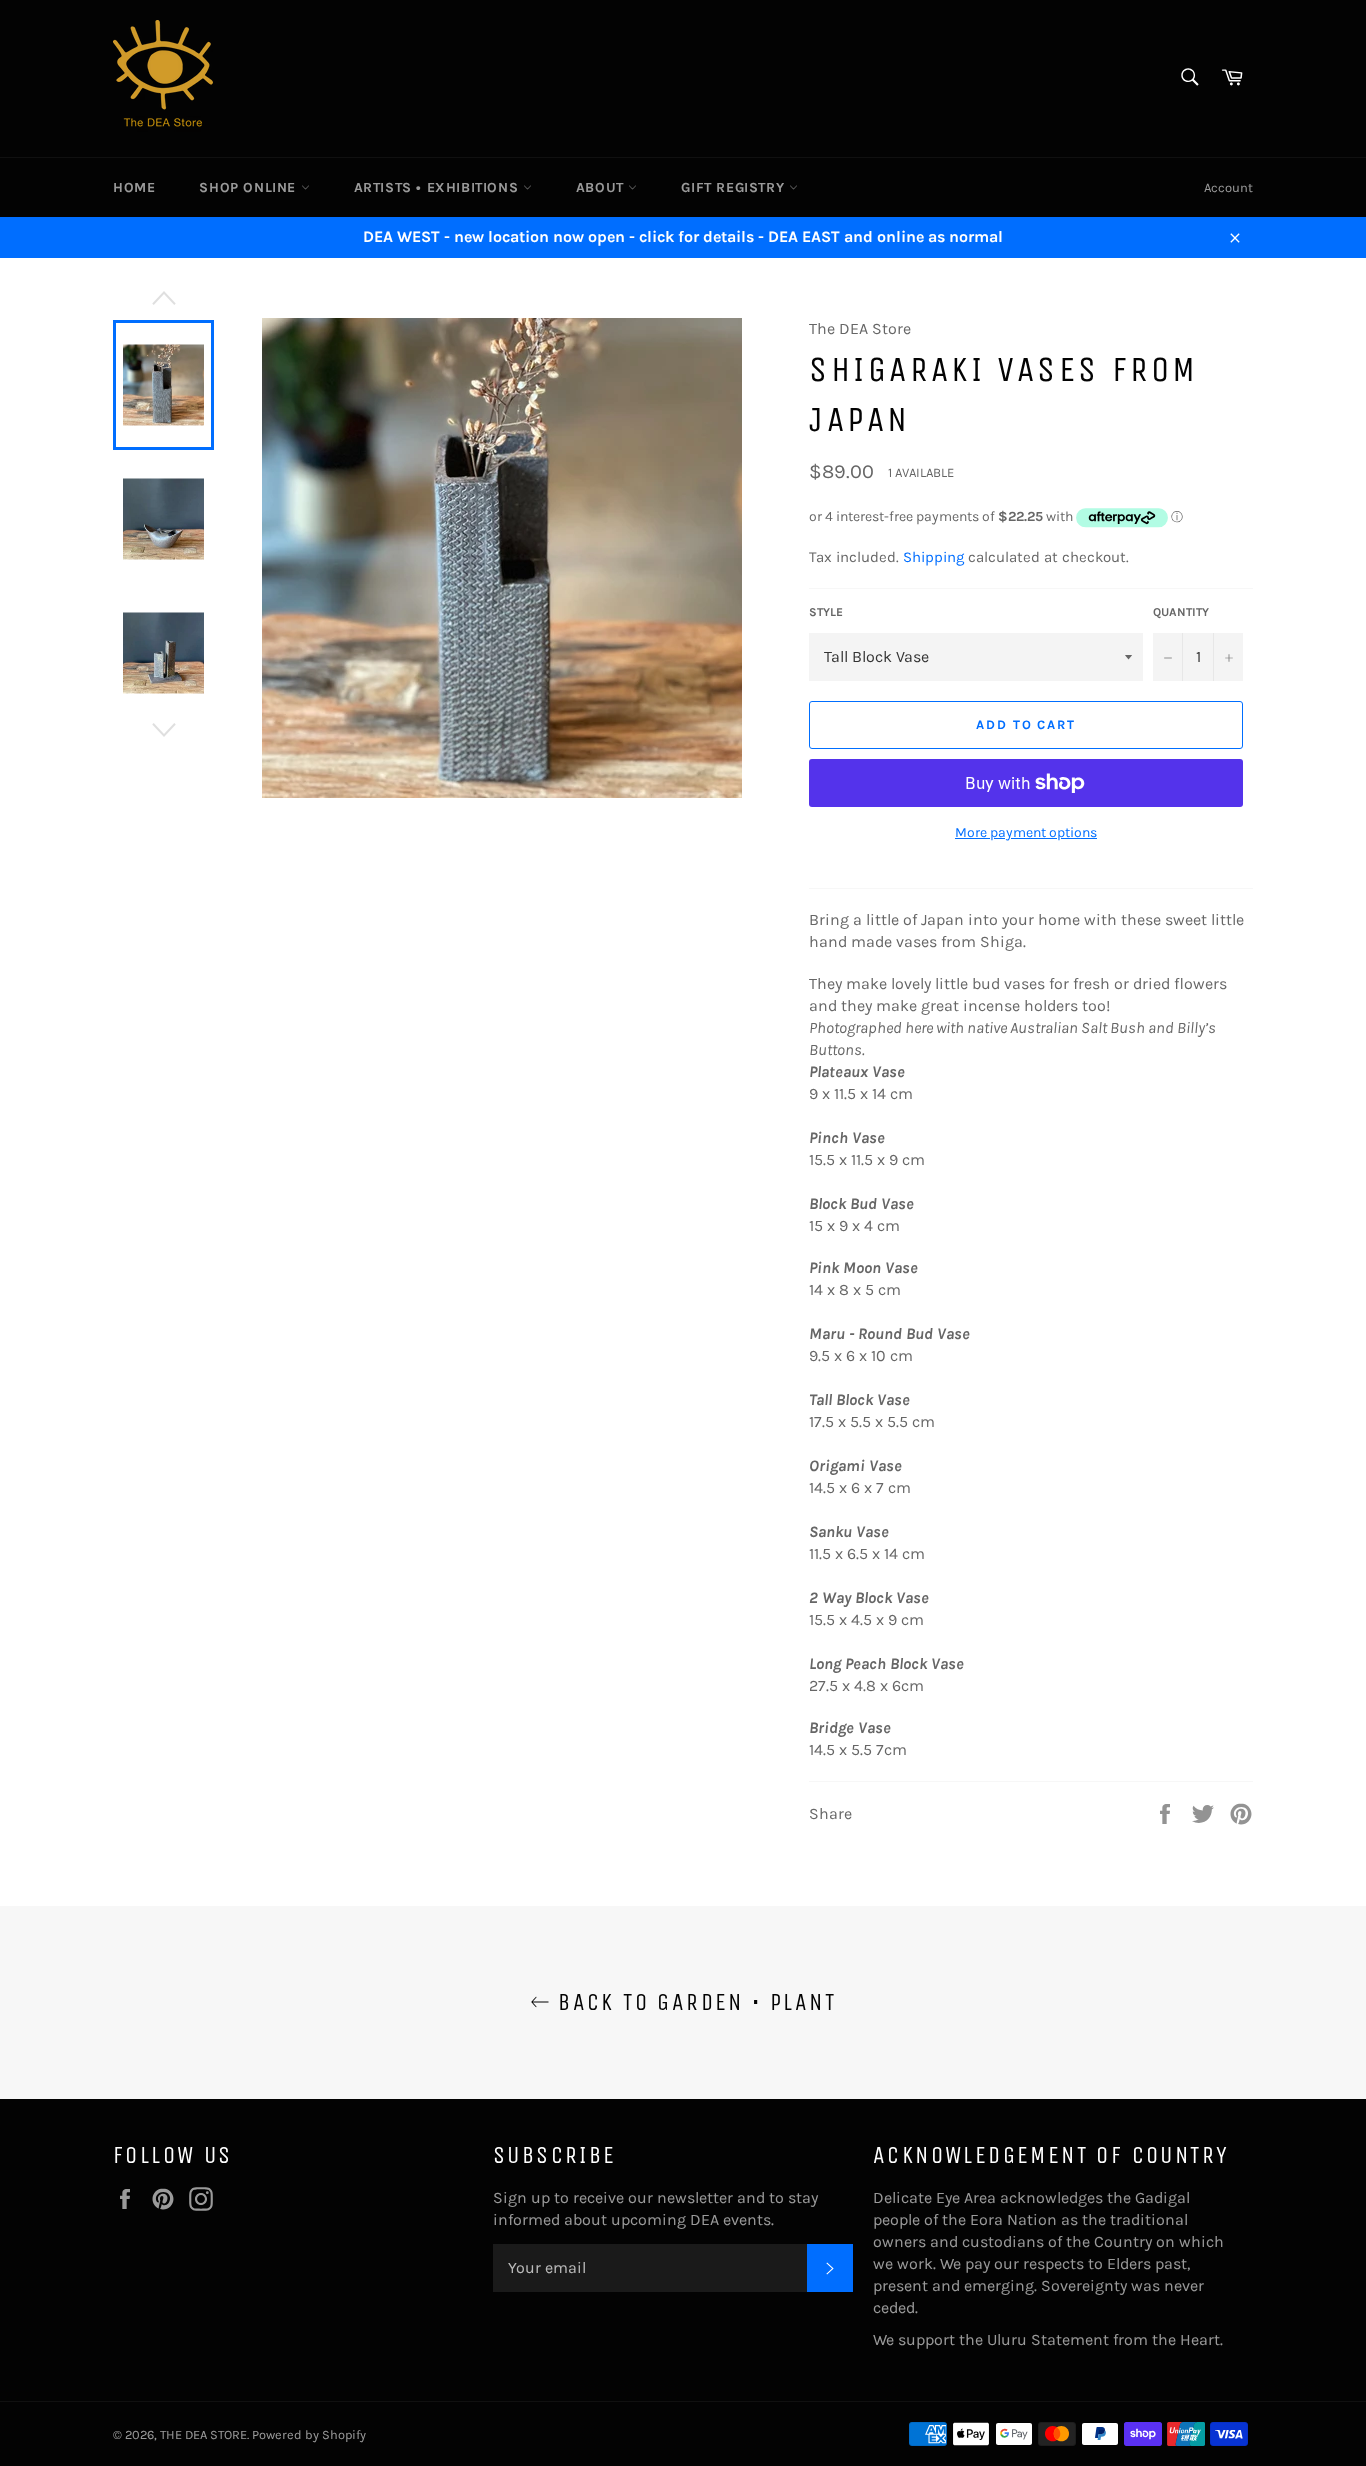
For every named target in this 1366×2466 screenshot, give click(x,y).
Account (1228, 187)
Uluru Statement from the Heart (1103, 2339)
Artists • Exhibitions (438, 187)
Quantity (1181, 612)
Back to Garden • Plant (693, 2002)
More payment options (1026, 832)
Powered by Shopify (309, 2434)
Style (826, 612)
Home (134, 187)
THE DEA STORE (203, 2434)
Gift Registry (734, 187)
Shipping (933, 557)
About (602, 187)
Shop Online (249, 187)
